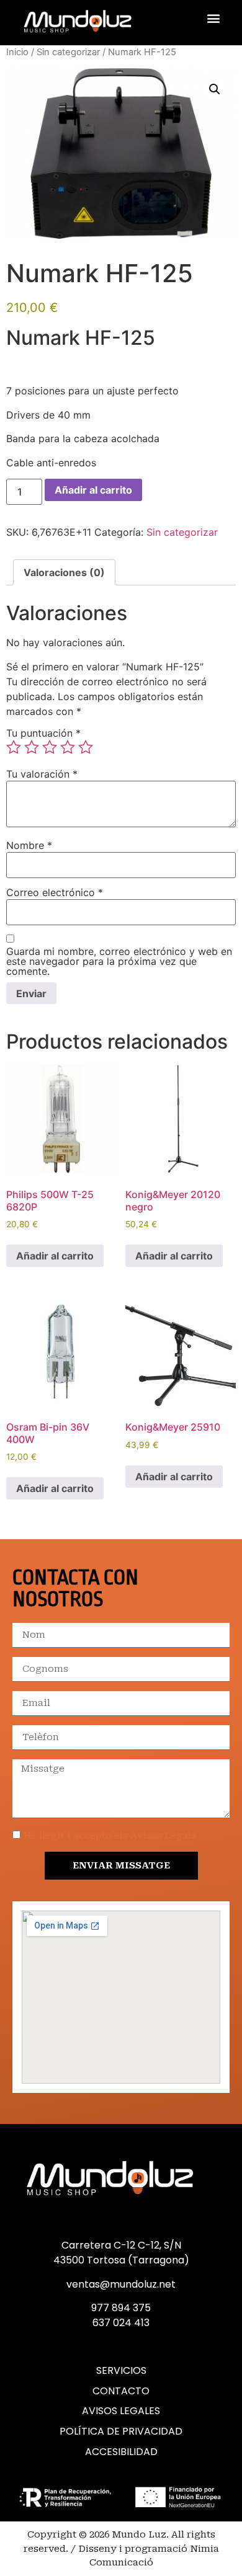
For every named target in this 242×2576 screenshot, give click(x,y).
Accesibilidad (121, 2452)
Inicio (17, 52)
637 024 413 (121, 2323)
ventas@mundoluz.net (121, 2284)
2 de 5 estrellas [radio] (32, 747)
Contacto (121, 2391)
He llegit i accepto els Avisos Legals (110, 1836)
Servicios (121, 2371)
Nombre (29, 845)
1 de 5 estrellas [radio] (14, 747)
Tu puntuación (43, 733)
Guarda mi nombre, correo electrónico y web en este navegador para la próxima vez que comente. (119, 961)
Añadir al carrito (93, 490)
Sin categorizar (68, 52)
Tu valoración (42, 774)
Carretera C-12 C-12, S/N (121, 2245)
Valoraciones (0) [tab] (64, 572)
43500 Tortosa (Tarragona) (121, 2260)
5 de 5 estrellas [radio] (86, 747)
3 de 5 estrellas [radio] (50, 747)
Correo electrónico (55, 892)
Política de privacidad (121, 2432)
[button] (213, 18)
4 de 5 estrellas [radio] (68, 747)
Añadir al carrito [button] (55, 1256)
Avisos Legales (121, 2411)
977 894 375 (121, 2308)
